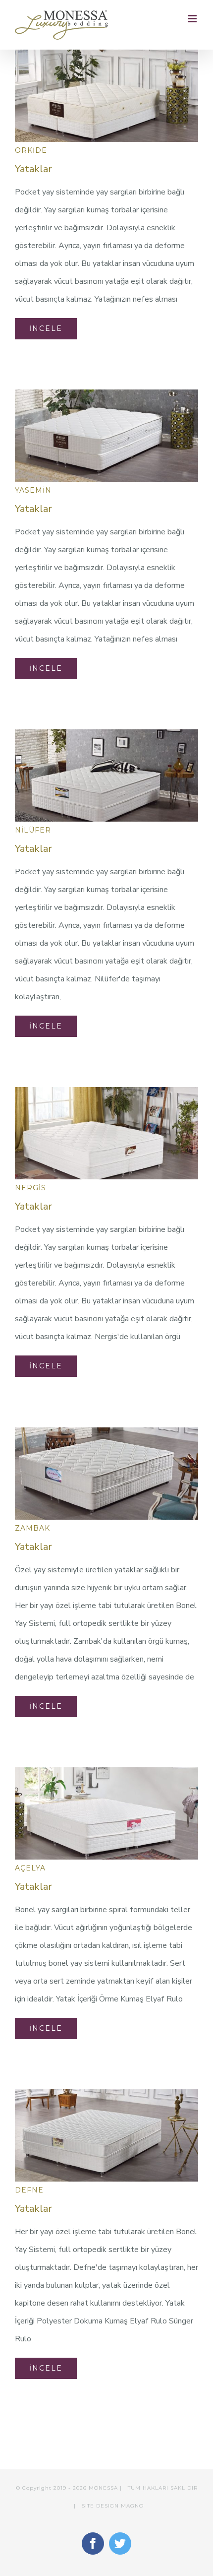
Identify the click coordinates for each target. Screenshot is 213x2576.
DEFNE (29, 2190)
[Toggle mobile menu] (193, 19)
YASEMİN (33, 490)
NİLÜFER (33, 830)
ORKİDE (31, 150)
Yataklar (33, 169)
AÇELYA (30, 1868)
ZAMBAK (32, 1528)
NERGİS (30, 1188)
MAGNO (132, 2506)
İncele (46, 328)
